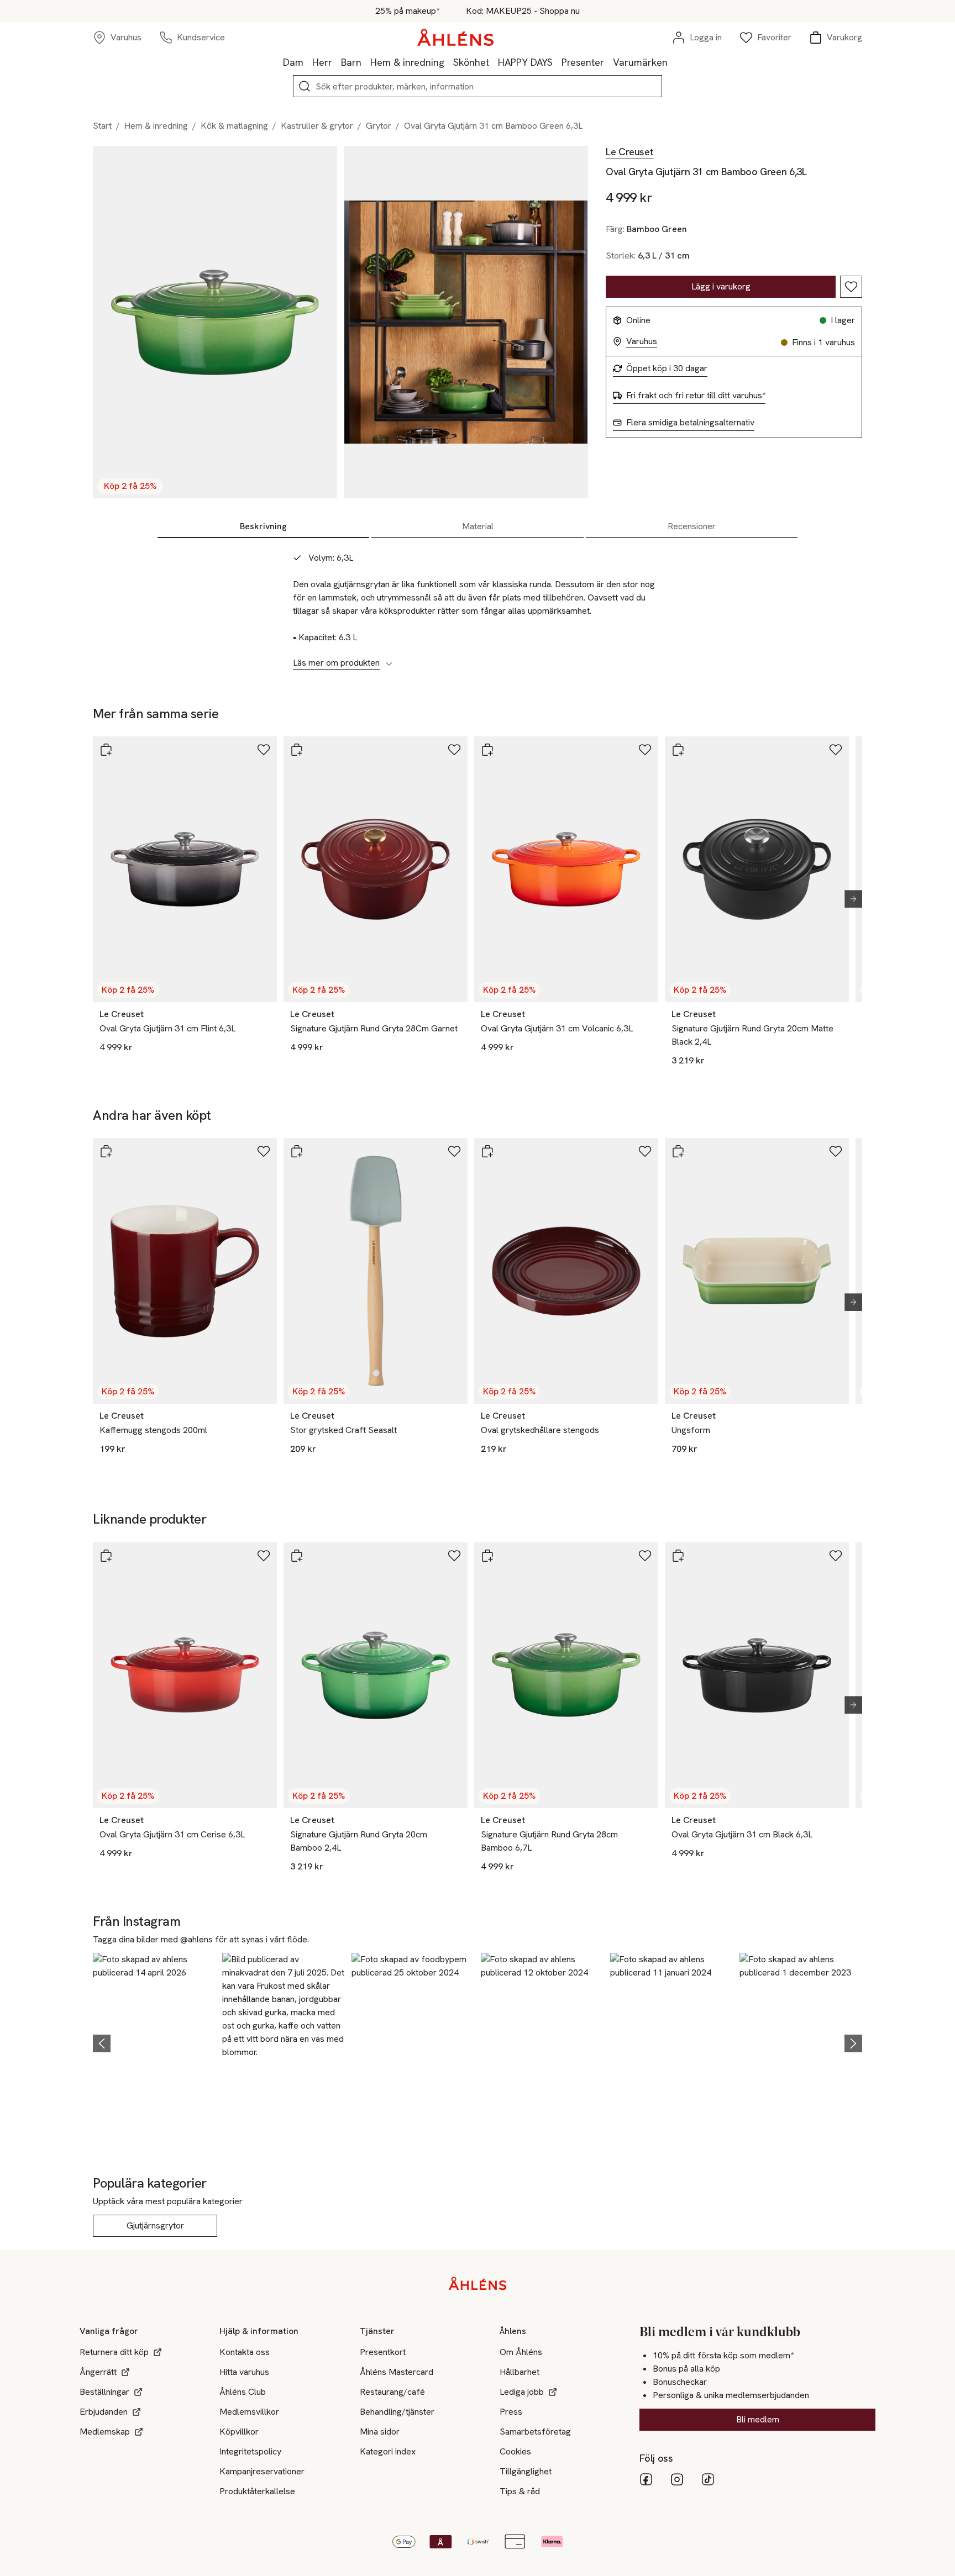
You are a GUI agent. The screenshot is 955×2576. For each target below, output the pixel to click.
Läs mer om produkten (336, 663)
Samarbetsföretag (535, 2432)
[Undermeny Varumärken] (672, 62)
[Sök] (305, 86)
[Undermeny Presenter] (608, 62)
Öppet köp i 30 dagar (667, 368)
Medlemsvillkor (249, 2412)
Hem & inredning (407, 62)
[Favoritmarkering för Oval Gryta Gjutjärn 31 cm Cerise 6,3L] (264, 1556)
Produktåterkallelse (257, 2491)
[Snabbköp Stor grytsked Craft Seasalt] (297, 1151)
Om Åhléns (521, 2352)
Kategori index (388, 2451)
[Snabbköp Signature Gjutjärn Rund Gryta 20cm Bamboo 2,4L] (297, 1556)
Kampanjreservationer (262, 2471)
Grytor (379, 126)
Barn (351, 62)
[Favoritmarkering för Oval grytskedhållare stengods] (645, 1151)
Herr (322, 62)
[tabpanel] (478, 604)
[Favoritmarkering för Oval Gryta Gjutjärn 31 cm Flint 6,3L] (264, 750)
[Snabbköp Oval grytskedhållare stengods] (487, 1151)
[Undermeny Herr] (337, 62)
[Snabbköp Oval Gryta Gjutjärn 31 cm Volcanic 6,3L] (487, 750)
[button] (154, 2042)
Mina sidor (380, 2432)
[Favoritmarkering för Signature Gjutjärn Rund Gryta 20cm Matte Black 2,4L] (836, 750)
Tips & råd (520, 2491)
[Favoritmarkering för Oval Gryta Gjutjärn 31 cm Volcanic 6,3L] (645, 750)
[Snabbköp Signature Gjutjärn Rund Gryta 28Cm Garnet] (297, 750)
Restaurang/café (392, 2392)
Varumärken (640, 62)
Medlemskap (105, 2432)
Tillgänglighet (526, 2471)
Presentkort (383, 2352)
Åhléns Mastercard (397, 2372)
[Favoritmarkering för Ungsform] (836, 1151)
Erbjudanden (104, 2412)
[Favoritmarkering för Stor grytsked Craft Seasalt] (454, 1151)
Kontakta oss (245, 2352)
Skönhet (471, 62)
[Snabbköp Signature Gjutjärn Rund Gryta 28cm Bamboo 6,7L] (487, 1556)
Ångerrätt (98, 2372)
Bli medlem (758, 2419)
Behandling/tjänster (397, 2412)
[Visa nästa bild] (849, 899)
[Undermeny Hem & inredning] (449, 62)
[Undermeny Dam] (308, 62)
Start (102, 126)
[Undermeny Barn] (366, 62)
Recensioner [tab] (692, 526)
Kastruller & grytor (317, 126)
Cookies (515, 2451)
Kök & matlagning (234, 126)
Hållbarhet (520, 2372)
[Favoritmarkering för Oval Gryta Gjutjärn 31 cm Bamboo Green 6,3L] (851, 287)
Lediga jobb (522, 2392)
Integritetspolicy (250, 2451)
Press (511, 2412)
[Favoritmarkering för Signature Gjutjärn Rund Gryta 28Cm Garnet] (454, 750)
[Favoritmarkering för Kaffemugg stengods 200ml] (264, 1151)
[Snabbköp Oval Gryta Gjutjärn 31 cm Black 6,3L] (678, 1556)
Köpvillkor (239, 2432)
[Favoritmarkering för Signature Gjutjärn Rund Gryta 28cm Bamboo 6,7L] (645, 1556)
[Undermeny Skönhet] (494, 62)
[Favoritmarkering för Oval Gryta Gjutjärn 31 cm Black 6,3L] (836, 1556)
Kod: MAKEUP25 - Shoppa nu (523, 11)
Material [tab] (478, 526)
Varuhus (642, 341)
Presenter (583, 62)
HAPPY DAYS (525, 62)
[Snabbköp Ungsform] (678, 1151)
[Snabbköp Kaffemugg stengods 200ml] (106, 1151)
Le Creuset (629, 152)
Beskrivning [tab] (263, 526)
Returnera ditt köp (114, 2352)
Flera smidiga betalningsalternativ (690, 423)
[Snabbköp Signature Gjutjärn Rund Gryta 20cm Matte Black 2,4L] (678, 750)
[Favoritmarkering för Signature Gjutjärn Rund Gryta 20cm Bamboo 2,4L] (454, 1556)
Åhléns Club (243, 2392)
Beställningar (104, 2392)
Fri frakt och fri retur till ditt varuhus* (696, 396)
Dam (293, 62)
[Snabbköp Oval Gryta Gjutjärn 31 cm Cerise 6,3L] (106, 1556)
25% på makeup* (407, 11)
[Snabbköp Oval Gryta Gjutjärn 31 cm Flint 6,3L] (106, 750)
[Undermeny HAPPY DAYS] (557, 62)
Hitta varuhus (244, 2372)
